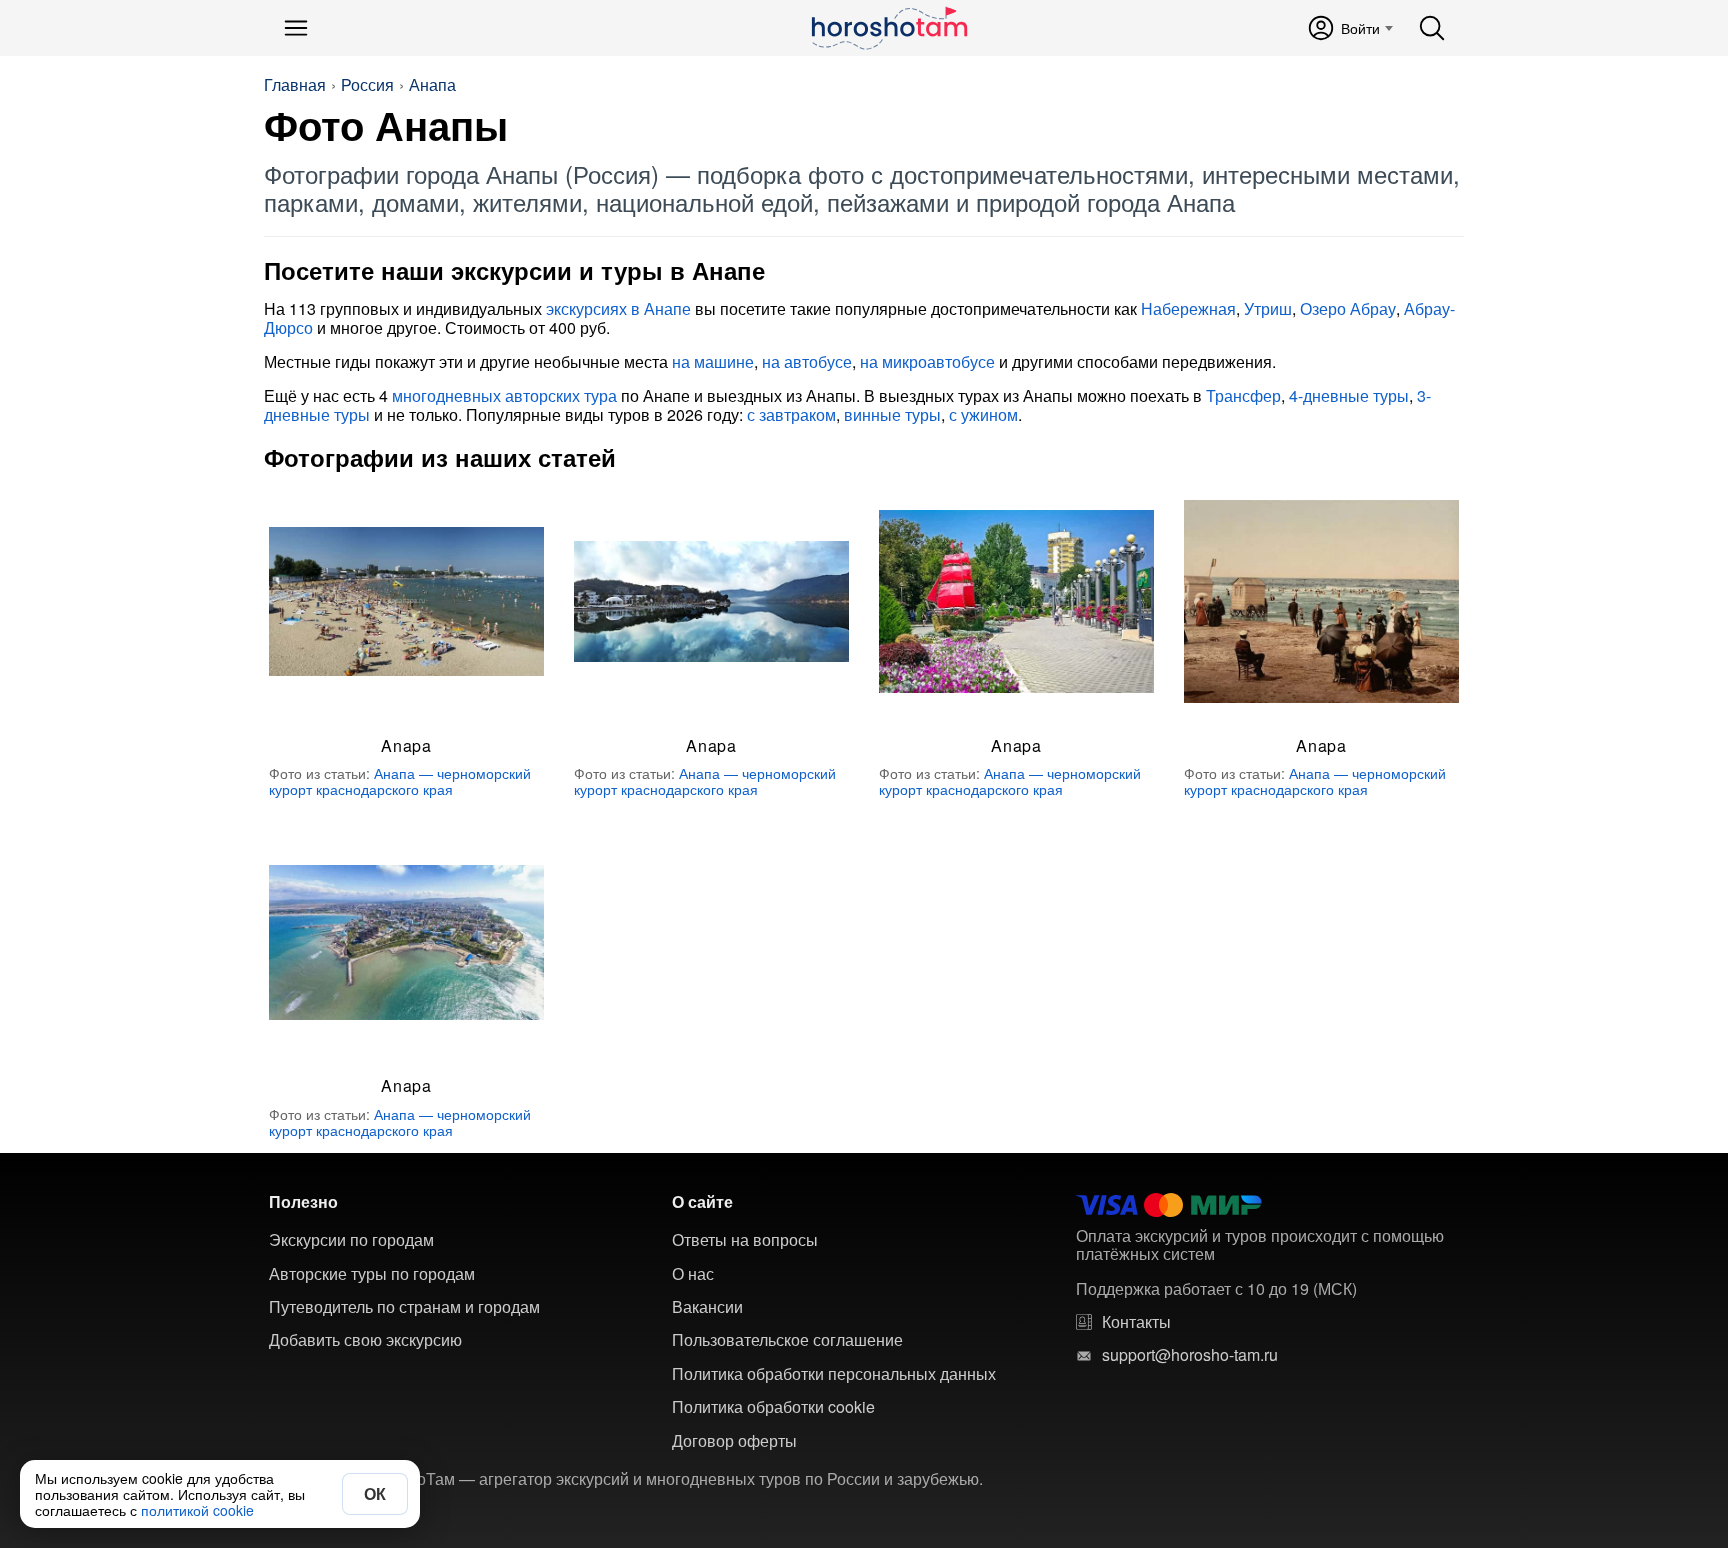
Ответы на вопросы (745, 1240)
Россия (367, 85)
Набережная (1188, 308)
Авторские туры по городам (372, 1274)
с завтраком (791, 414)
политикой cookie (197, 1510)
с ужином (983, 414)
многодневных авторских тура (504, 395)
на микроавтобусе (927, 361)
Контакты (1136, 1322)
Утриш (1268, 308)
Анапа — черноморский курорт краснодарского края (400, 781)
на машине (713, 361)
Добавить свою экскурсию (365, 1340)
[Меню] (296, 28)
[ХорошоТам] (888, 28)
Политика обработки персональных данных (834, 1374)
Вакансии (707, 1307)
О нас (693, 1274)
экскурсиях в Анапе (618, 308)
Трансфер (1243, 395)
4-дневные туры (1349, 395)
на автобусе (807, 361)
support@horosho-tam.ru (1190, 1355)
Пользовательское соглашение (787, 1340)
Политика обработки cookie (773, 1407)
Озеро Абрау (1348, 308)
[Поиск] (1432, 28)
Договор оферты (734, 1441)
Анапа (432, 85)
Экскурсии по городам (351, 1240)
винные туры (892, 414)
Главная (295, 85)
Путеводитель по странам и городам (404, 1307)
